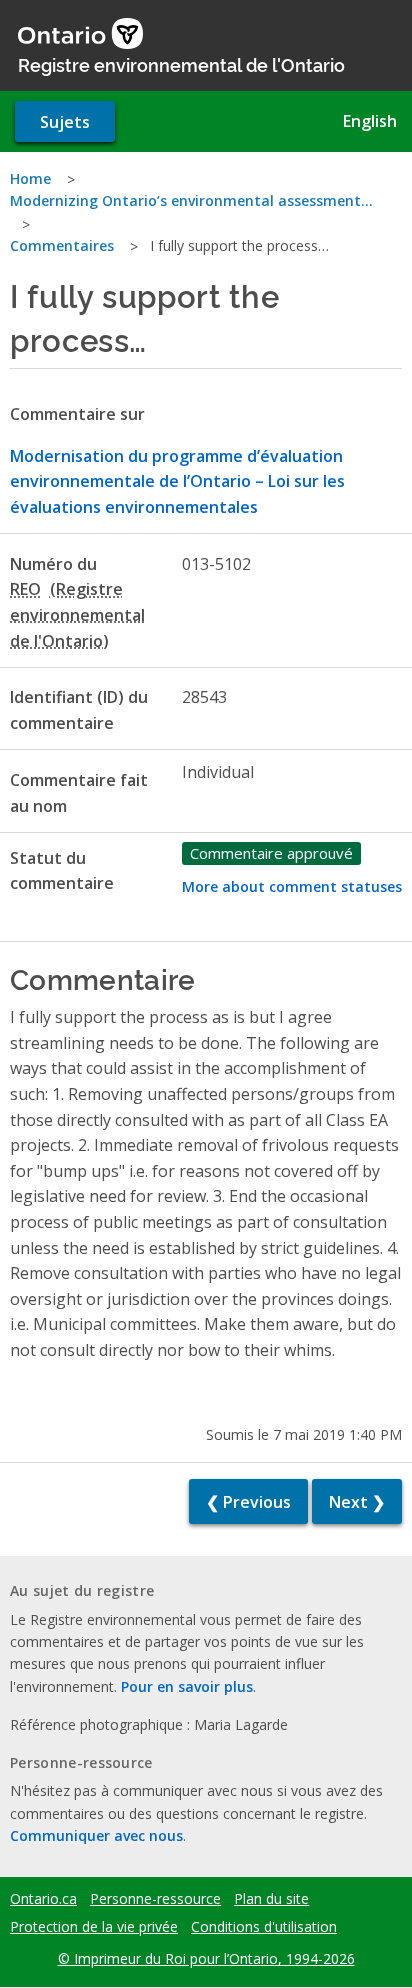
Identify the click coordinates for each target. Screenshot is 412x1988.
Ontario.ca (43, 1899)
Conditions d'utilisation (264, 1927)
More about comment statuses (292, 886)
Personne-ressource (155, 1899)
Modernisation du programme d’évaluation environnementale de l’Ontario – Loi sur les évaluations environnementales (177, 481)
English (370, 121)
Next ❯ (357, 1502)
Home (30, 178)
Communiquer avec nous (96, 1835)
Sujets (65, 122)
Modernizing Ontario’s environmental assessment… (191, 200)
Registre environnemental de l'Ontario (181, 64)
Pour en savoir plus (187, 1686)
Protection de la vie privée (94, 1927)
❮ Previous (248, 1502)
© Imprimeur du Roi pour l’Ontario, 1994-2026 (206, 1958)
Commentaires (62, 245)
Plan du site (271, 1899)
